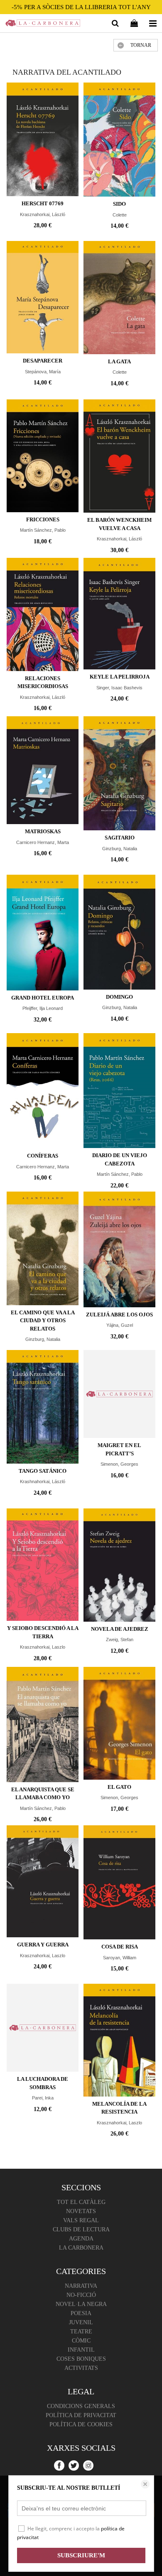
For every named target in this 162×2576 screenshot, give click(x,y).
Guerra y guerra (43, 1945)
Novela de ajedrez (120, 1629)
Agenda (81, 2239)
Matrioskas (43, 831)
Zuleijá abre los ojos (119, 1315)
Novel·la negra (81, 2304)
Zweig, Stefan (120, 1639)
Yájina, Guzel (120, 1325)
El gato (119, 1787)
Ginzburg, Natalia (120, 849)
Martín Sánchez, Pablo (43, 530)
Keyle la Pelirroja (120, 677)
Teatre (81, 2332)
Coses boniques (81, 2359)
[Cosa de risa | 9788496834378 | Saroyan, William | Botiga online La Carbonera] (119, 1883)
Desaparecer (43, 361)
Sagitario (120, 838)
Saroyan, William (120, 1958)
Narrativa (81, 2286)
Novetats (81, 2211)
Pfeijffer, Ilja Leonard (43, 1008)
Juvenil (81, 2322)
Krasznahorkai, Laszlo (43, 1647)
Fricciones (43, 519)
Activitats (81, 2368)
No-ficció (81, 2295)
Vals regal (81, 2220)
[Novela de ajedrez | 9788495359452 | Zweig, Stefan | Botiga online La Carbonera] (119, 1565)
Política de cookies (81, 2424)
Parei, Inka (43, 2098)
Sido (119, 204)
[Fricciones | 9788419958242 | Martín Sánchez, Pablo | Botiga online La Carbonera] (43, 456)
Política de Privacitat (81, 2415)
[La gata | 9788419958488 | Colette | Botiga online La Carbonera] (119, 298)
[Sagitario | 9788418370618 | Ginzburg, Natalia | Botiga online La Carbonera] (119, 774)
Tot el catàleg (81, 2202)
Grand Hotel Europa (43, 998)
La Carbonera (81, 2248)
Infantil (81, 2350)
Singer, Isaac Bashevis (119, 688)
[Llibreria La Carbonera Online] (43, 24)
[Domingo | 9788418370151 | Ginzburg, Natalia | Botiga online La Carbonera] (119, 932)
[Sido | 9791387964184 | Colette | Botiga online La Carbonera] (119, 140)
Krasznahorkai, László (43, 214)
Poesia (81, 2313)
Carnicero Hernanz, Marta (43, 842)
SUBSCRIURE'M (81, 2555)
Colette (120, 215)
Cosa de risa (120, 1947)
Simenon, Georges (119, 1464)
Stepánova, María (43, 372)
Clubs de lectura (81, 2229)
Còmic (81, 2341)
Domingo (119, 997)
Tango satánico (43, 1471)
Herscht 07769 (43, 203)
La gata (119, 361)
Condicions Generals (81, 2406)
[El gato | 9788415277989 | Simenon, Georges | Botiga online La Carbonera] (119, 1723)
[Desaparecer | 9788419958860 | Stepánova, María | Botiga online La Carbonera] (43, 297)
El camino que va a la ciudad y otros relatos (43, 1321)
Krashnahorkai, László (43, 1481)
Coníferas (43, 1156)
